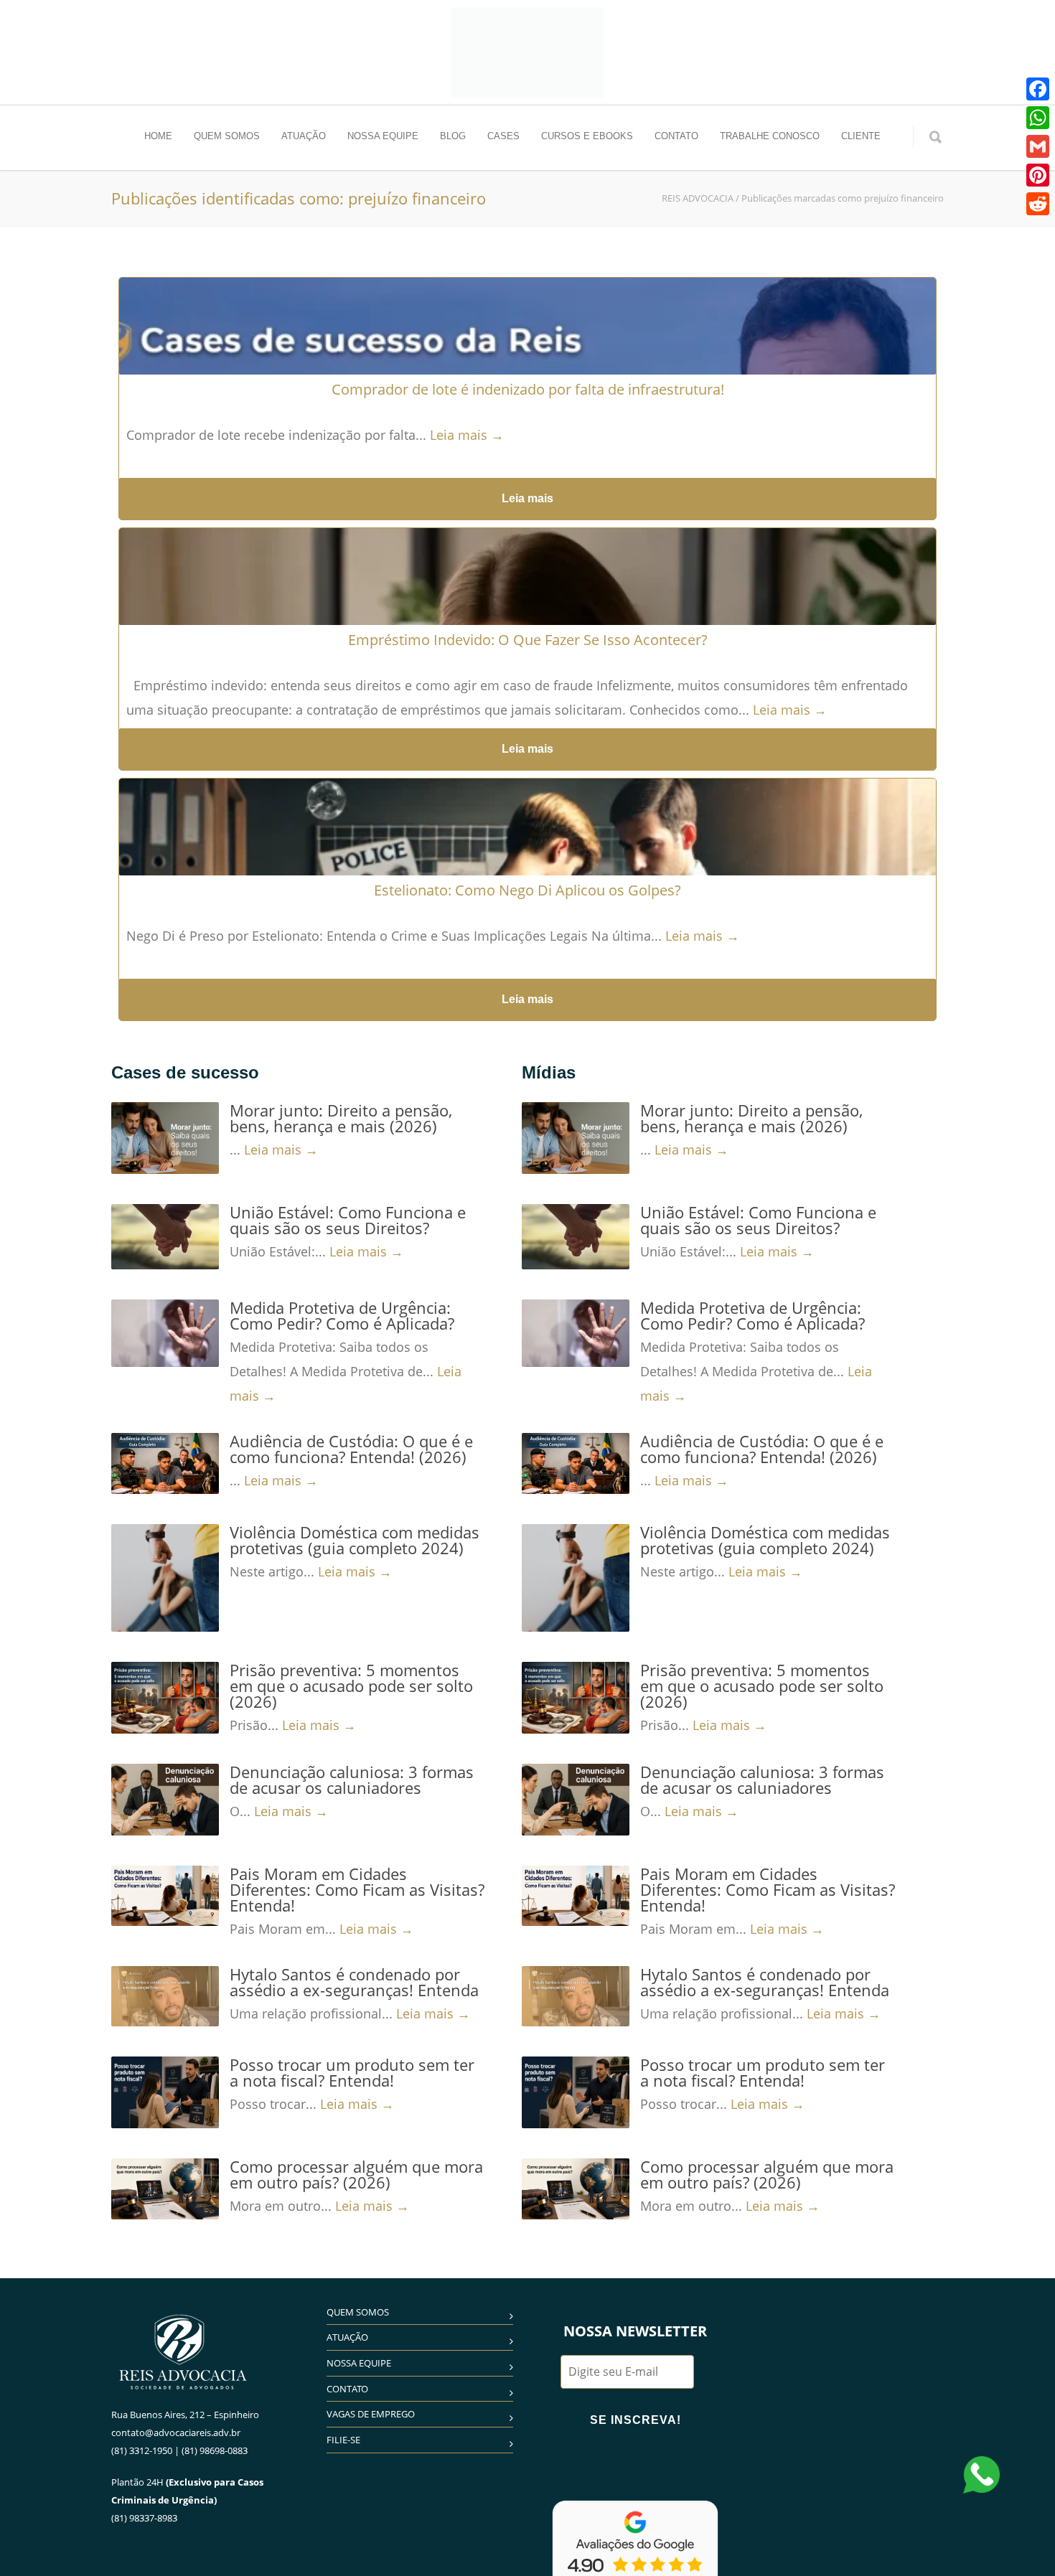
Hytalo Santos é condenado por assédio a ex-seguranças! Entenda (354, 1982)
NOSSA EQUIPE (383, 136)
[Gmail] (1038, 146)
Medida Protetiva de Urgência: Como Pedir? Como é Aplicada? (342, 1315)
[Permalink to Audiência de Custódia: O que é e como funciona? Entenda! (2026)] (165, 1463)
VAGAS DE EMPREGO (371, 2414)
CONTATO (676, 136)
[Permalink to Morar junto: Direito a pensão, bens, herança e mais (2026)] (165, 1138)
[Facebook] (1038, 89)
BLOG (453, 136)
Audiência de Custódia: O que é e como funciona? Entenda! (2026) (351, 1449)
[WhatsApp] (1038, 118)
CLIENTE (861, 136)
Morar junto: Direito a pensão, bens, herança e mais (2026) (341, 1118)
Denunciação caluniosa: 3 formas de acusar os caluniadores (352, 1780)
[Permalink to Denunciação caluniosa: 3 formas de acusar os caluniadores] (165, 1800)
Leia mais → (467, 435)
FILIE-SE (343, 2440)
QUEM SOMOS (227, 136)
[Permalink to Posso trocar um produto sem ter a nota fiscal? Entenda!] (165, 2092)
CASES (503, 136)
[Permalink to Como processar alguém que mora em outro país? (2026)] (165, 2189)
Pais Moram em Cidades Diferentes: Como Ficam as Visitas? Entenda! (357, 1889)
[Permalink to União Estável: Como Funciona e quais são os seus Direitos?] (165, 1237)
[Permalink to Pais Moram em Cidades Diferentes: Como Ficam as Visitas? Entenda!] (165, 1896)
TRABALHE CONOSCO (770, 136)
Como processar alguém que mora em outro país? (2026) (356, 2174)
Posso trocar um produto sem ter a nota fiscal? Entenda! (352, 2072)
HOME (158, 136)
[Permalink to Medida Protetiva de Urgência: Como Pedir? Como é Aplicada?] (165, 1333)
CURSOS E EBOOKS (587, 136)
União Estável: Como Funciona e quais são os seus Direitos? (348, 1220)
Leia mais (527, 498)
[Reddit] (1038, 204)
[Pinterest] (1038, 175)
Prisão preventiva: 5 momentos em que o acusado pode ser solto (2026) (351, 1686)
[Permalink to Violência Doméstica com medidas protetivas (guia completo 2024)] (165, 1578)
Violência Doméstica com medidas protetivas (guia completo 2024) (355, 1540)
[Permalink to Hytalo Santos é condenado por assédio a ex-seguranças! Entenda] (165, 1996)
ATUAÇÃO (304, 136)
